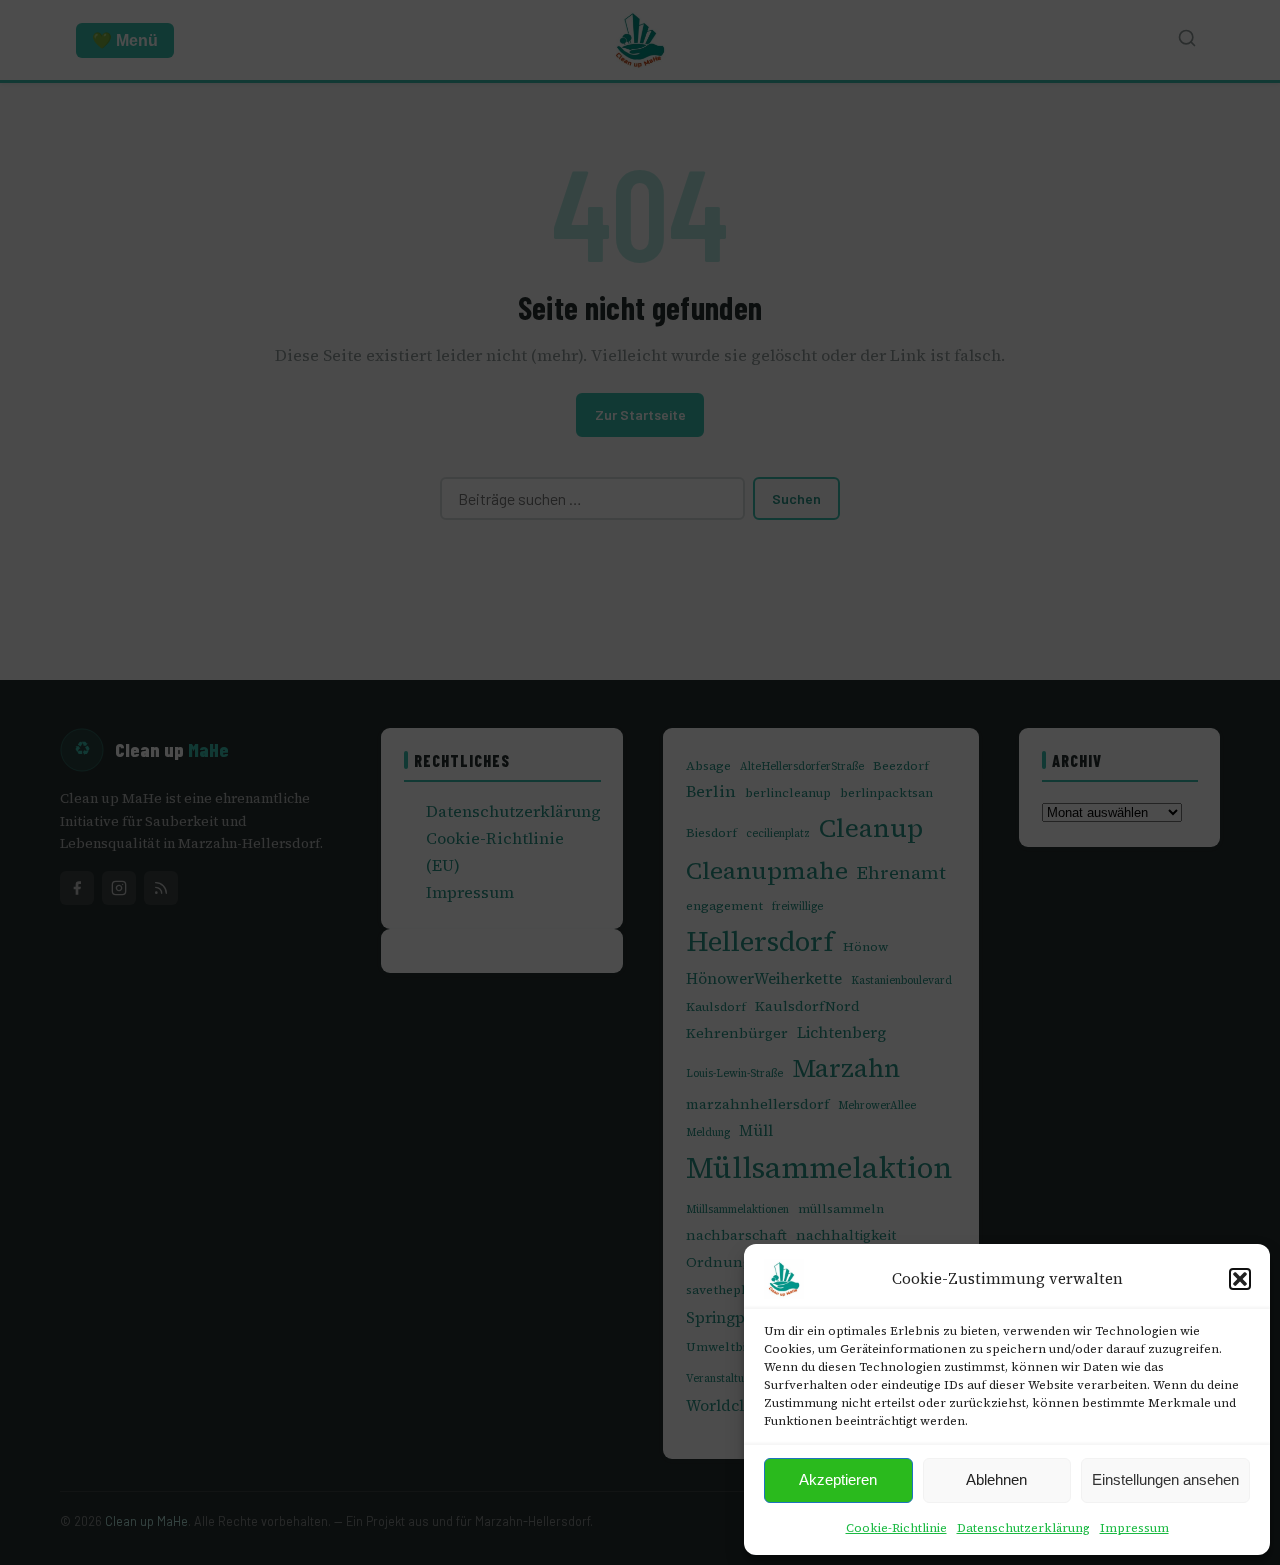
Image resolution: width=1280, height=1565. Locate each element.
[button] (1240, 1279)
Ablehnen (996, 1479)
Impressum (1134, 1528)
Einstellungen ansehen (1165, 1479)
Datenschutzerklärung (1023, 1528)
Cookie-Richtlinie (896, 1528)
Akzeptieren (838, 1479)
